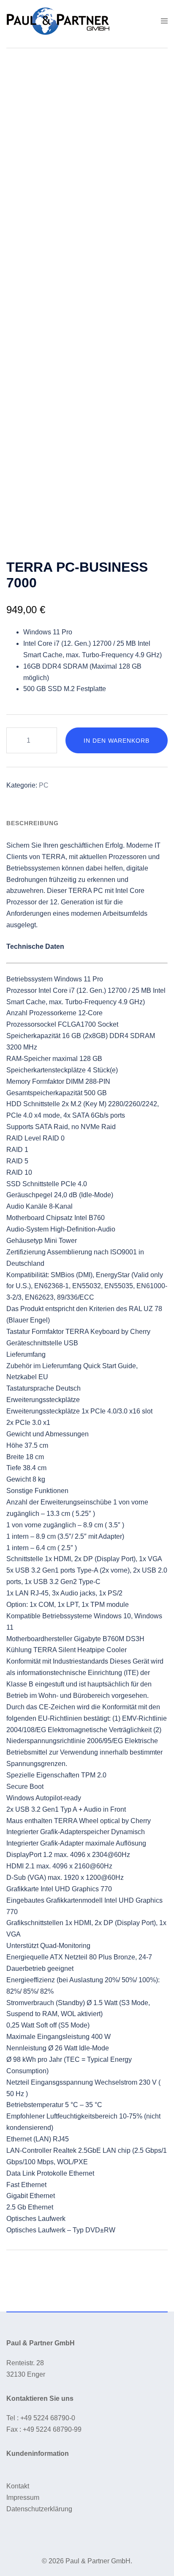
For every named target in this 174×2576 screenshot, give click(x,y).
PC (44, 785)
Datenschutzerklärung (39, 2509)
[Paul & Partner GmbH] (58, 21)
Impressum (23, 2497)
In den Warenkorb (117, 741)
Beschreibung (33, 823)
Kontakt (18, 2486)
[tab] (33, 823)
